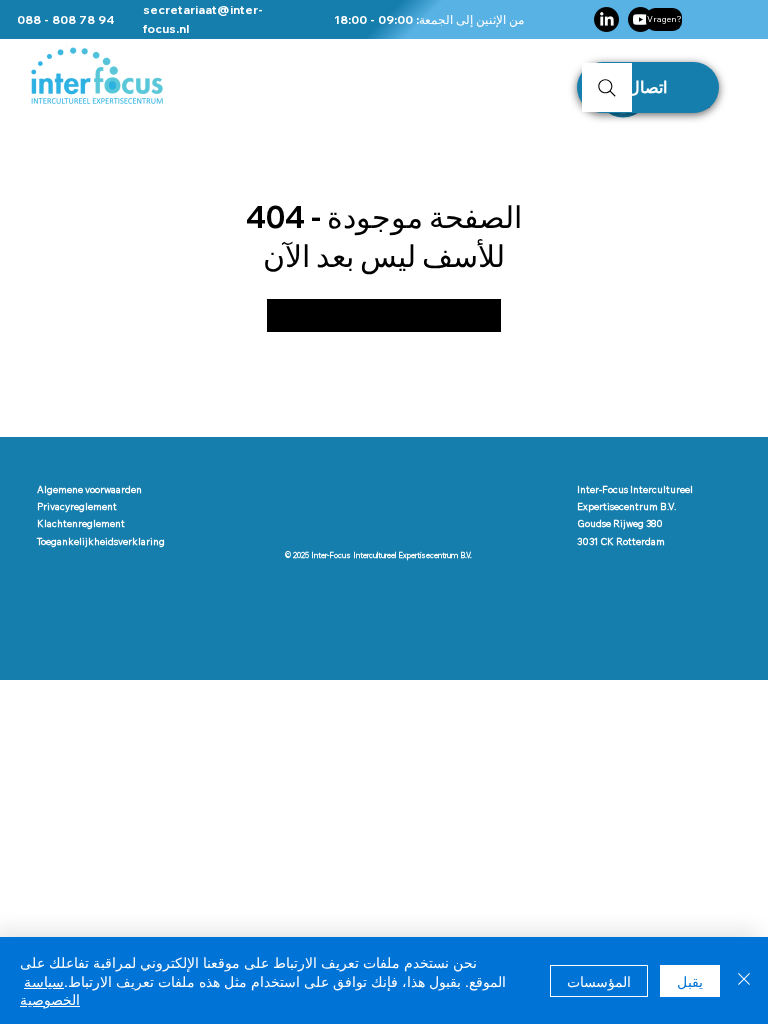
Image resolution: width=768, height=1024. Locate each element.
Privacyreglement (77, 506)
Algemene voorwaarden (89, 489)
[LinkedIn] (606, 19)
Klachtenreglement (81, 523)
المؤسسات (599, 981)
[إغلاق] (744, 980)
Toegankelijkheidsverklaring (101, 541)
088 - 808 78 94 (66, 19)
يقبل (690, 981)
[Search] (606, 87)
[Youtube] (640, 19)
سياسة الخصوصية (50, 990)
